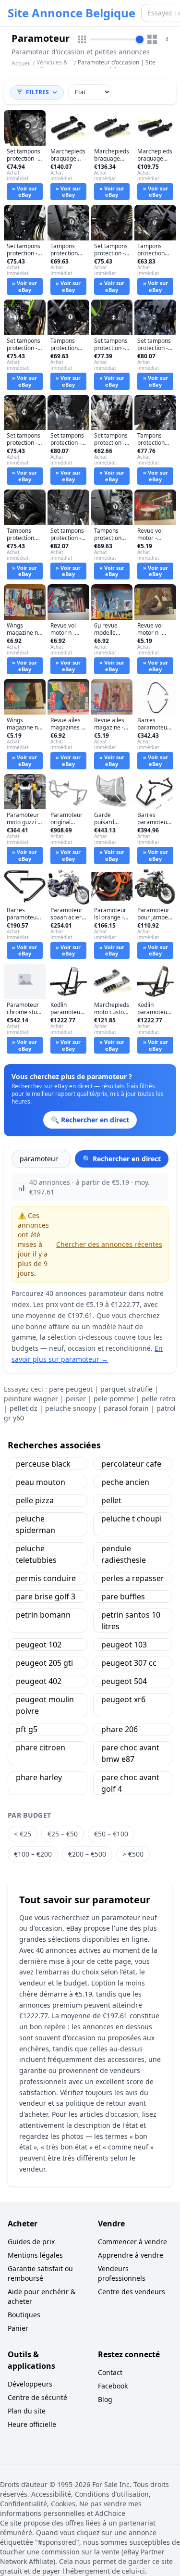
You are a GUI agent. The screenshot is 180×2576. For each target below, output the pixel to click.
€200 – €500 (87, 1854)
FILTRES (37, 92)
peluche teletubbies (36, 1554)
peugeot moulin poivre (45, 1705)
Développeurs (30, 2384)
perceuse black (43, 1464)
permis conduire (46, 1578)
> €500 (133, 1854)
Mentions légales (35, 2255)
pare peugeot (71, 1389)
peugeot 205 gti (44, 1663)
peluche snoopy (71, 1408)
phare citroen (41, 1747)
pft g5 (27, 1729)
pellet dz (24, 1408)
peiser (76, 1399)
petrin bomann (43, 1615)
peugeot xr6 (123, 1699)
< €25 (23, 1834)
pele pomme (114, 1399)
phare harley (39, 1777)
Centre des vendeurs (132, 2292)
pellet (111, 1500)
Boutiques (24, 2315)
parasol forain (126, 1408)
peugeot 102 (39, 1645)
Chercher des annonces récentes (109, 1244)
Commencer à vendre (132, 2242)
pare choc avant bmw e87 (130, 1753)
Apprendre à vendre (131, 2255)
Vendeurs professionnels (122, 2273)
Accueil (21, 63)
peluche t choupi (132, 1519)
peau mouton (41, 1482)
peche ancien (125, 1482)
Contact (110, 2372)
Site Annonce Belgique (72, 13)
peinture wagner (31, 1399)
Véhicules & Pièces (52, 66)
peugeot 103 (124, 1645)
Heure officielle (32, 2424)
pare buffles (123, 1596)
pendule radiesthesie (124, 1554)
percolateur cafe (131, 1464)
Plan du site (27, 2411)
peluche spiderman (36, 1524)
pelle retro (158, 1399)
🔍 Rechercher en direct (122, 1159)
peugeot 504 (124, 1681)
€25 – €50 (63, 1834)
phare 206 (120, 1729)
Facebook (113, 2386)
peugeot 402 (39, 1681)
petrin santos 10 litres (131, 1621)
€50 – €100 (111, 1834)
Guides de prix (31, 2242)
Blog (105, 2399)
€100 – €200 (33, 1854)
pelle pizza (35, 1500)
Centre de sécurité (37, 2397)
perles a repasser (133, 1578)
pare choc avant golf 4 (130, 1783)
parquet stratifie (126, 1389)
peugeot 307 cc (129, 1663)
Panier (18, 2328)
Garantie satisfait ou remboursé (40, 2273)
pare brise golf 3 (46, 1596)
